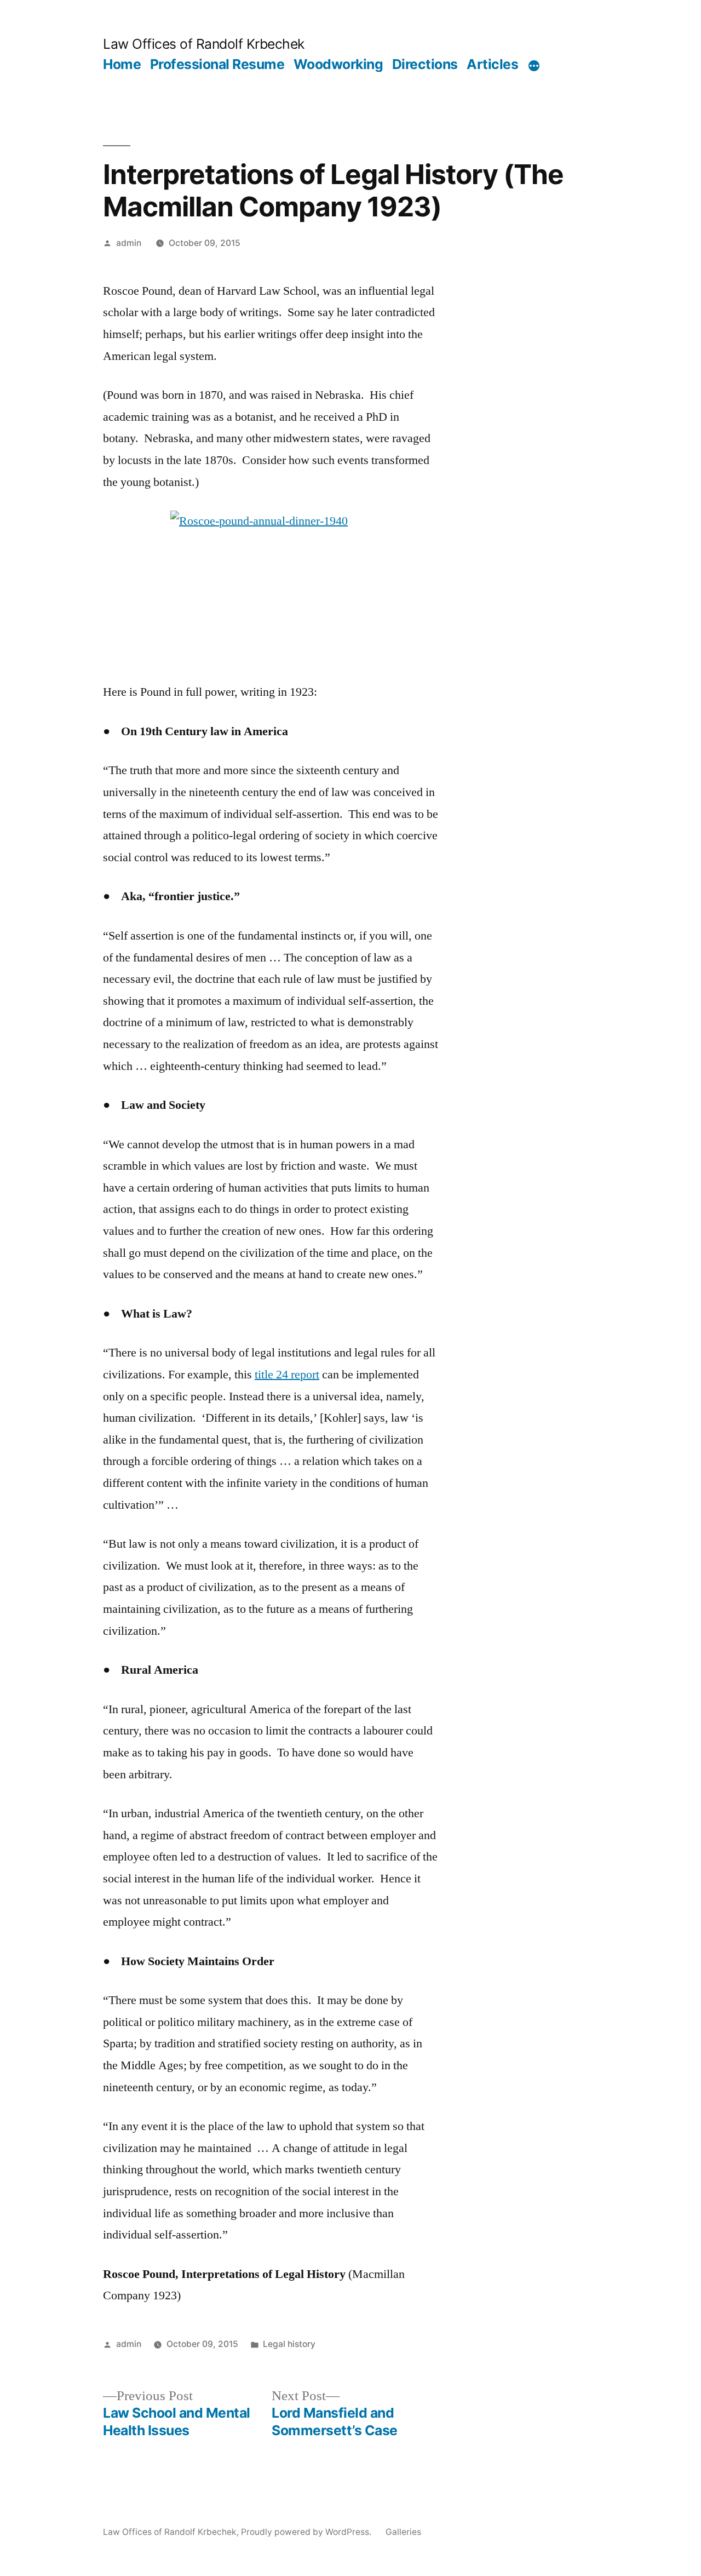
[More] (534, 66)
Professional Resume (217, 64)
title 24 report (287, 1375)
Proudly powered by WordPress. (307, 2532)
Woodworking (338, 64)
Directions (425, 64)
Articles (492, 64)
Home (122, 64)
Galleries (403, 2532)
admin (129, 243)
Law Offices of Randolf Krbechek (204, 44)
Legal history (289, 2344)
